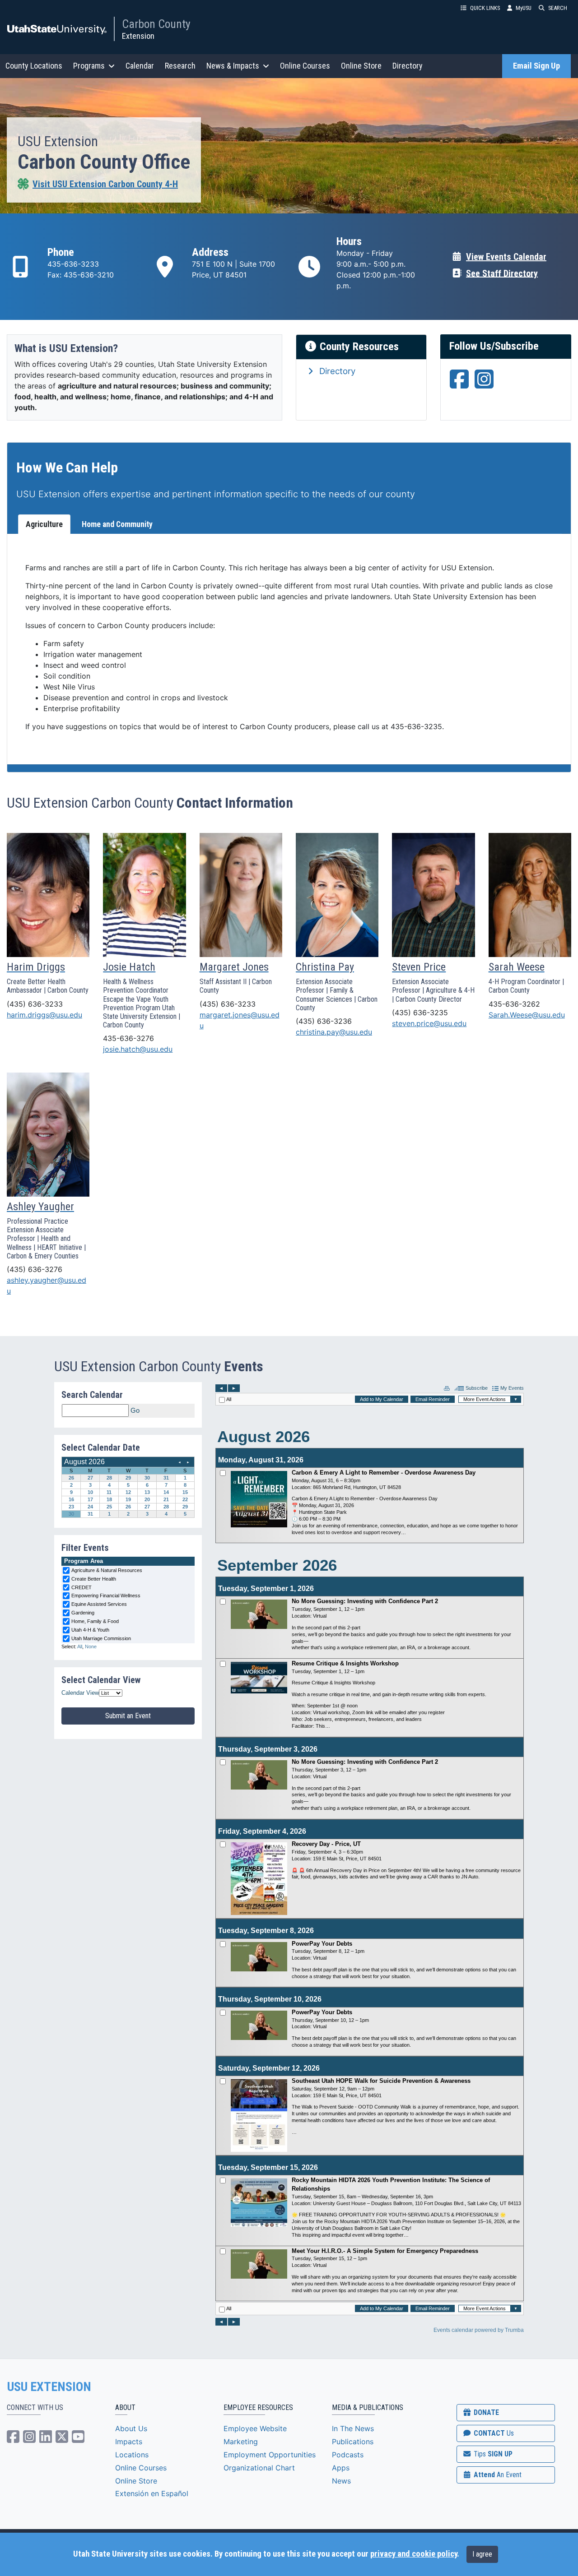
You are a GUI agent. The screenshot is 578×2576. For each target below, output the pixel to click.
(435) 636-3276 (35, 1269)
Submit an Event (128, 1716)
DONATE (485, 2412)
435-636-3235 (416, 726)
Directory (408, 66)
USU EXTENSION (49, 2387)
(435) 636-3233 (35, 1004)
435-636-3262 (514, 1004)
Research (180, 66)
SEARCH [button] (558, 8)
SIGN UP (492, 2454)
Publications (353, 2442)
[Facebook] (459, 384)
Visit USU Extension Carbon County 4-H (105, 184)
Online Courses (305, 66)
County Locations (34, 66)
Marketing (241, 2442)
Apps (341, 2468)
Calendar (140, 66)
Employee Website (255, 2428)
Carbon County (156, 24)
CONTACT (493, 2433)
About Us (131, 2428)
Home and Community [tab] (117, 524)
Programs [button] (89, 66)
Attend (497, 2475)
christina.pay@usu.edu (334, 1032)
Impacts (129, 2442)
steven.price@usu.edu (429, 1023)
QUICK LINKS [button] (485, 8)
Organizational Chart (259, 2468)
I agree (482, 2554)
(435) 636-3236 (324, 1021)
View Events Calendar (506, 257)
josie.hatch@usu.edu (138, 1049)
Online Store (361, 66)
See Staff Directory (502, 273)
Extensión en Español (152, 2493)
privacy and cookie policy (414, 2554)
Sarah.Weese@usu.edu (527, 1015)
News (341, 2481)
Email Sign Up (536, 66)
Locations (132, 2455)
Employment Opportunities (270, 2455)
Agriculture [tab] (44, 524)
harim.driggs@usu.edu (44, 1015)
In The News (353, 2428)
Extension (138, 36)
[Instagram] (484, 384)
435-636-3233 (73, 264)
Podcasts (348, 2455)
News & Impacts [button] (233, 66)
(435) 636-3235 (420, 1013)
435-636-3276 (128, 1038)
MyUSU (524, 8)
